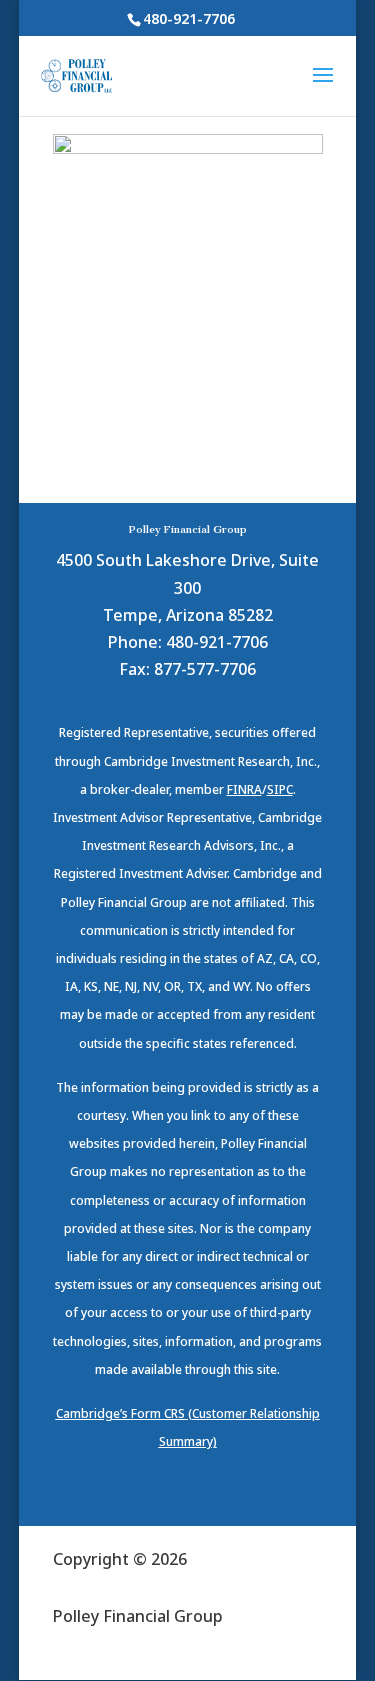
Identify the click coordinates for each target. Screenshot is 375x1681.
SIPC (280, 789)
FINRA (244, 789)
